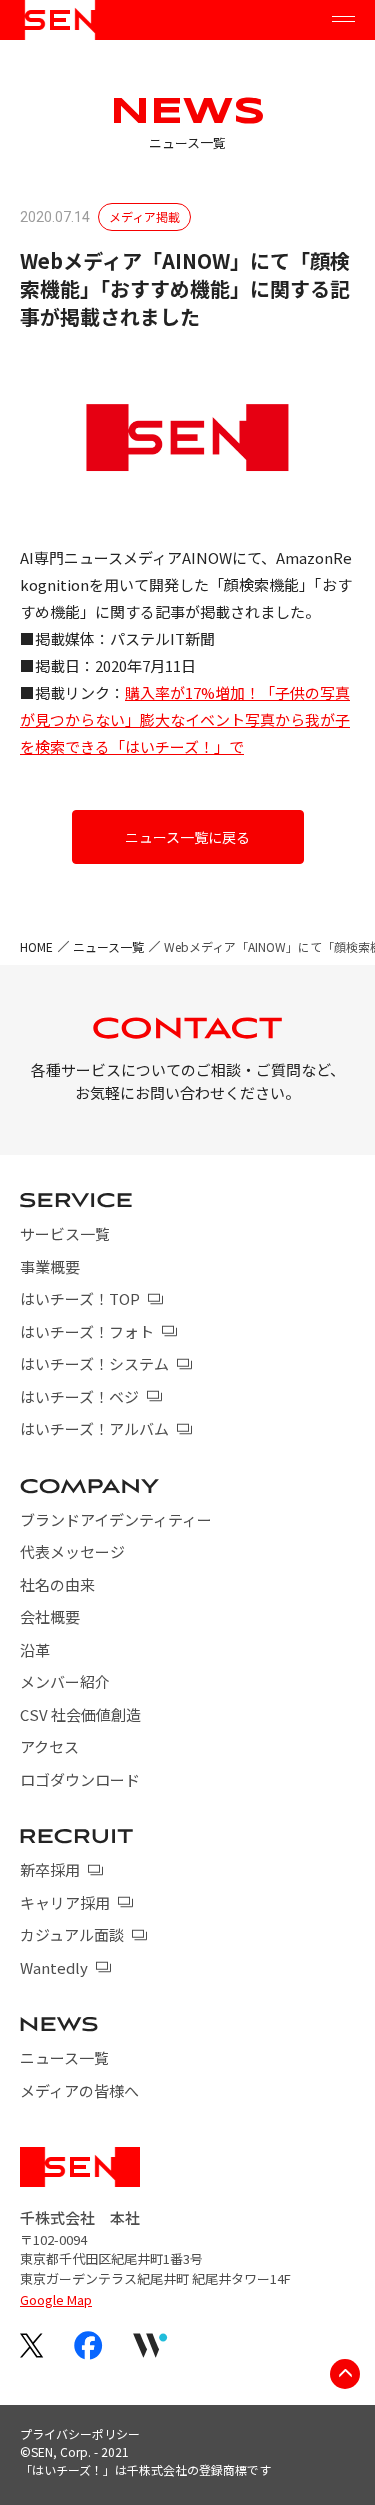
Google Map (56, 2299)
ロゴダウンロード (80, 1779)
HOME (36, 946)
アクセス (49, 1746)
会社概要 (50, 1616)
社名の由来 (57, 1584)
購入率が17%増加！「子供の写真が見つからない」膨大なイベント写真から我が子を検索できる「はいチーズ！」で (185, 719)
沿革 (35, 1649)
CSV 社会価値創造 (80, 1714)
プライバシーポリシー (80, 2433)
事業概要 (50, 1266)
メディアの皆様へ (79, 2090)
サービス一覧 (65, 1233)
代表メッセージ (72, 1551)
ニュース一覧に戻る (187, 837)
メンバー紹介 (65, 1681)
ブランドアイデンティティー (116, 1519)
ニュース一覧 (108, 946)
